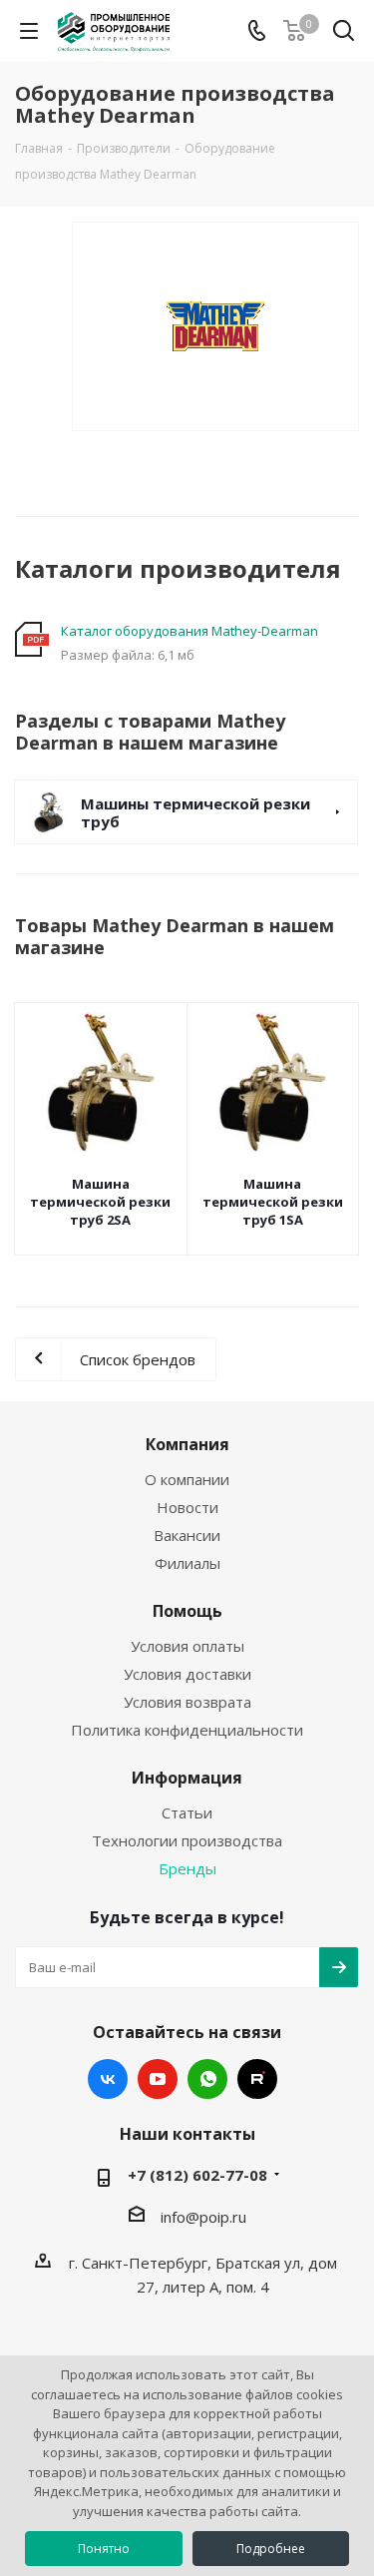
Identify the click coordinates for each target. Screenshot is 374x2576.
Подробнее (271, 2549)
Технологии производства (187, 1840)
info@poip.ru (203, 2217)
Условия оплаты (187, 1646)
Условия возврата (187, 1702)
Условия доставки (187, 1674)
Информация (187, 1778)
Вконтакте (108, 2079)
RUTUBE (257, 2079)
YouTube (158, 2079)
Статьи (187, 1812)
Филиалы (187, 1563)
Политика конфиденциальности (187, 1730)
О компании (187, 1479)
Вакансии (187, 1535)
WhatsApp (207, 2079)
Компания (187, 1444)
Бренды (187, 1868)
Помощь (187, 1611)
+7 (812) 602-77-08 (197, 2175)
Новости (187, 1507)
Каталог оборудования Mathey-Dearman (189, 631)
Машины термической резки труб (195, 812)
